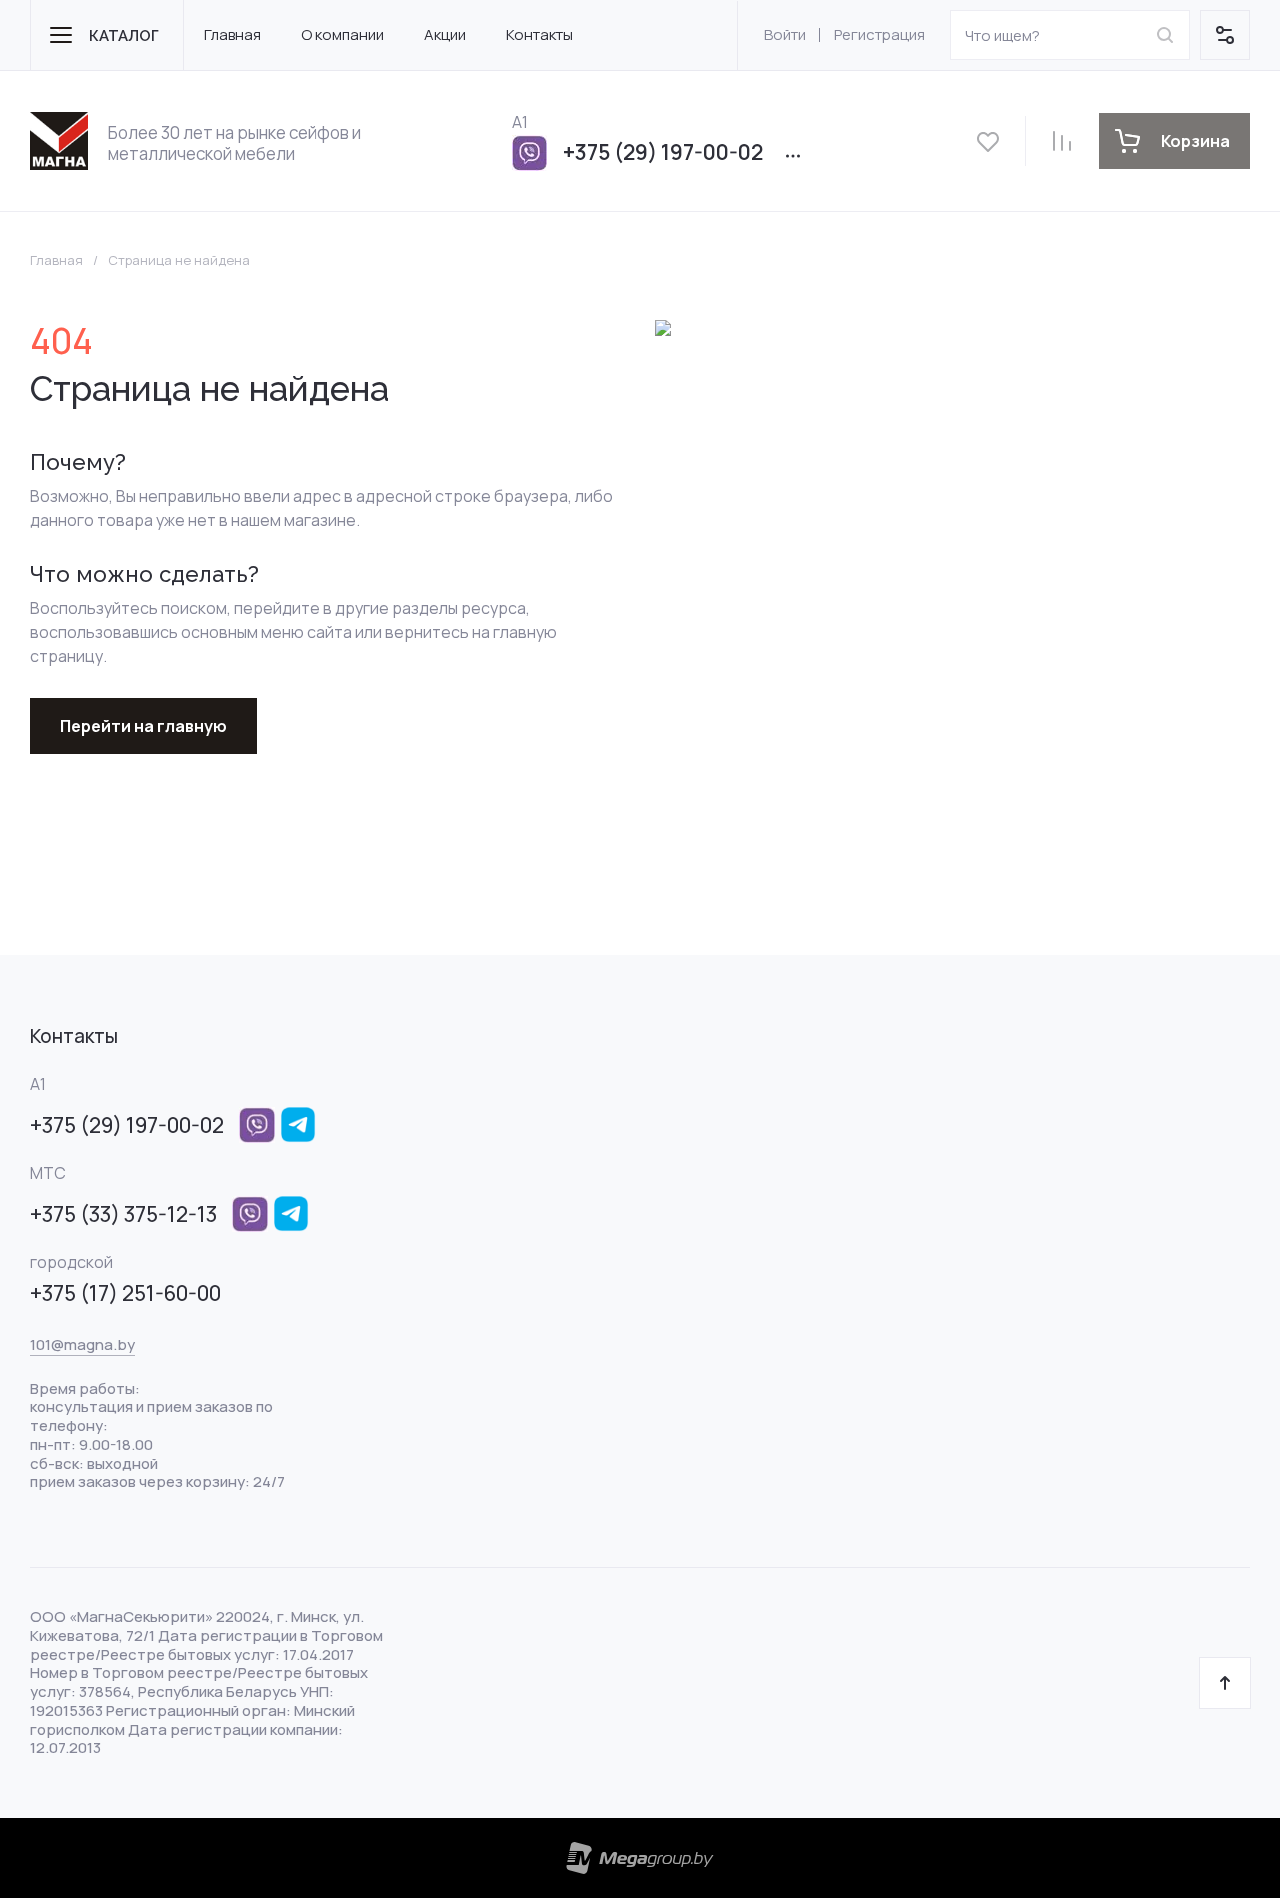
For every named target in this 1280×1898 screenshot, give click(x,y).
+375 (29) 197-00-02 (663, 152)
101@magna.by (82, 1344)
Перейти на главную (143, 726)
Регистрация (879, 34)
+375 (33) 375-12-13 (123, 1214)
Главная (56, 260)
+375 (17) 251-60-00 (125, 1293)
